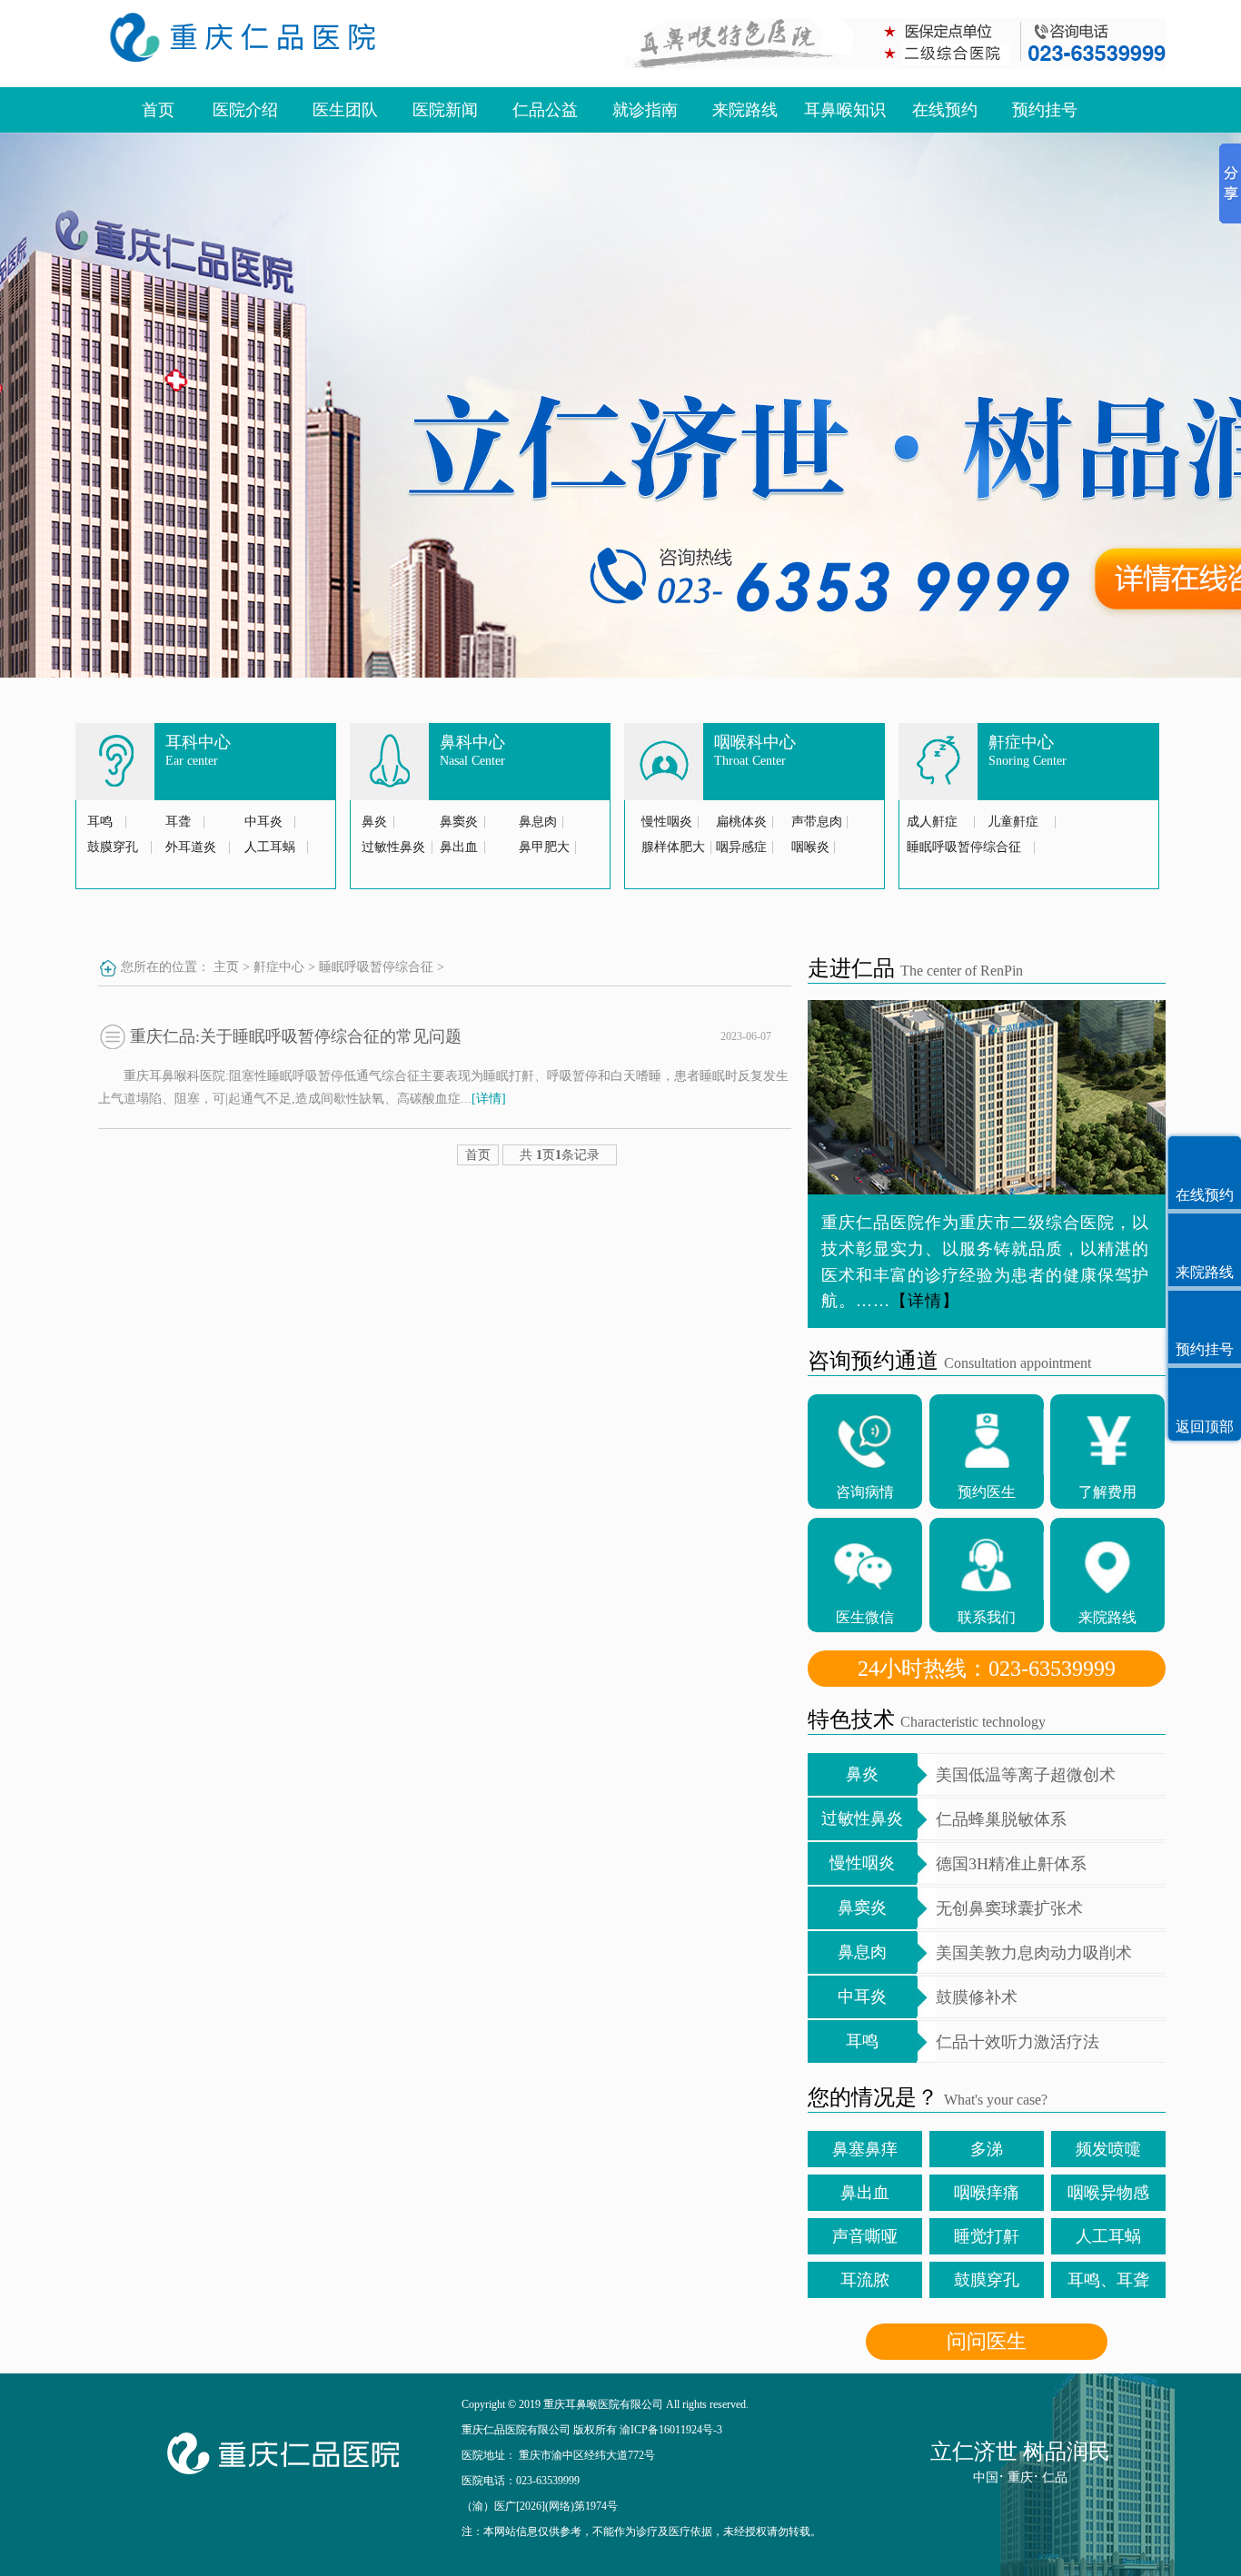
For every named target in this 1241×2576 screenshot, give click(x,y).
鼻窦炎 (459, 822)
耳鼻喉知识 (845, 110)
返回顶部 (1205, 1427)
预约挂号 (1045, 110)
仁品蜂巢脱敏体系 (1001, 1819)
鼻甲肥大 (544, 847)
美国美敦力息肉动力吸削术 (1034, 1953)
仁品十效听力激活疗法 (1018, 2042)
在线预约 (945, 110)
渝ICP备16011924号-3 (671, 2430)
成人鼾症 (932, 822)
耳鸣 (100, 822)
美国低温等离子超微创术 (1026, 1775)
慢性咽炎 (667, 822)
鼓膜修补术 (977, 1997)
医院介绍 (245, 110)
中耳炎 (263, 822)
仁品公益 (545, 110)
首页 (158, 110)
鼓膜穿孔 (113, 847)
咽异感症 (741, 847)
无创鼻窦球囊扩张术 (1009, 1908)
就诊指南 (645, 110)
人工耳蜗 (270, 847)
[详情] (489, 1099)
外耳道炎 (191, 847)
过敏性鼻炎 (393, 847)
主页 (226, 967)
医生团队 (345, 110)
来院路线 (745, 110)
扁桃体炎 (741, 822)
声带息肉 (817, 822)
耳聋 (178, 822)
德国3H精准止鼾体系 (1011, 1864)
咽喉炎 (810, 847)
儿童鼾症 (1013, 822)
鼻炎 (374, 822)
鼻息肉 (538, 822)
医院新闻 (445, 110)
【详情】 (925, 1301)
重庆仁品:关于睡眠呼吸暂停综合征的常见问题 (296, 1036)
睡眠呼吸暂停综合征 (964, 847)
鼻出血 (459, 847)
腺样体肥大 (673, 847)
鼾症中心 (279, 967)
